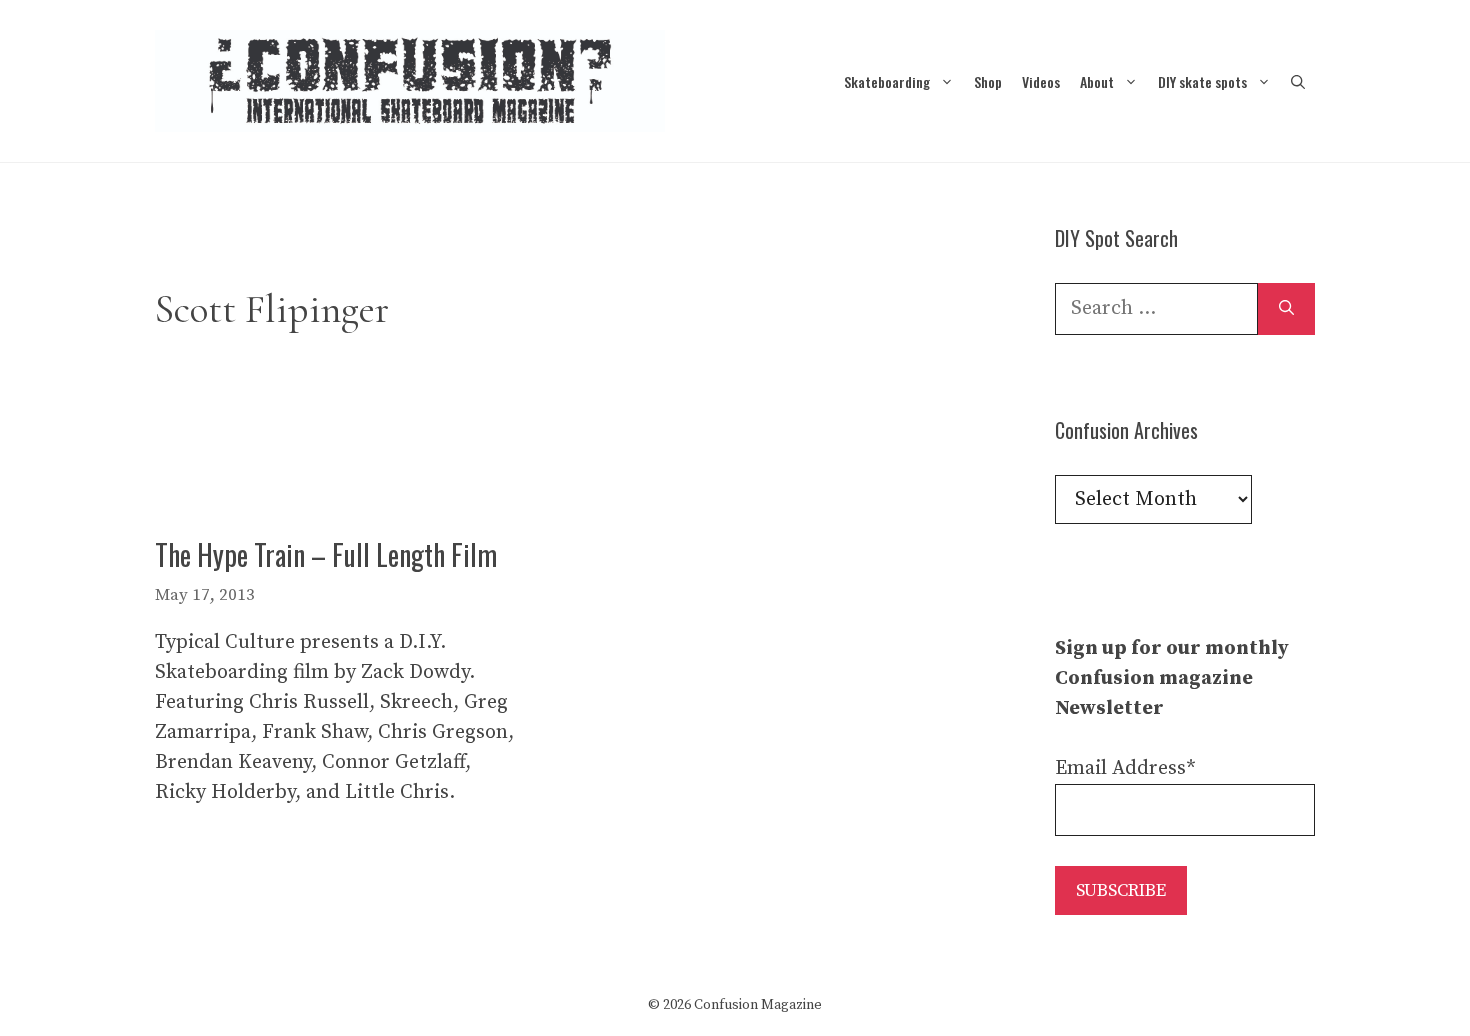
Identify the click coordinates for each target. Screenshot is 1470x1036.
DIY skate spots (1202, 81)
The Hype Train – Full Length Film (326, 554)
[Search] (1286, 309)
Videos (1041, 81)
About (1097, 81)
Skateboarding (887, 81)
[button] (1298, 81)
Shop (988, 81)
